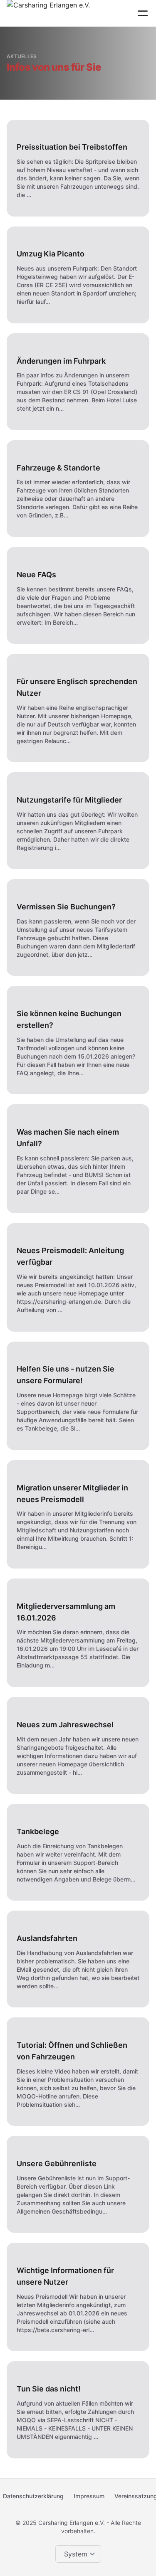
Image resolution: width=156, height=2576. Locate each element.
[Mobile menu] (143, 13)
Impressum (89, 2496)
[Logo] (48, 13)
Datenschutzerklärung (33, 2496)
